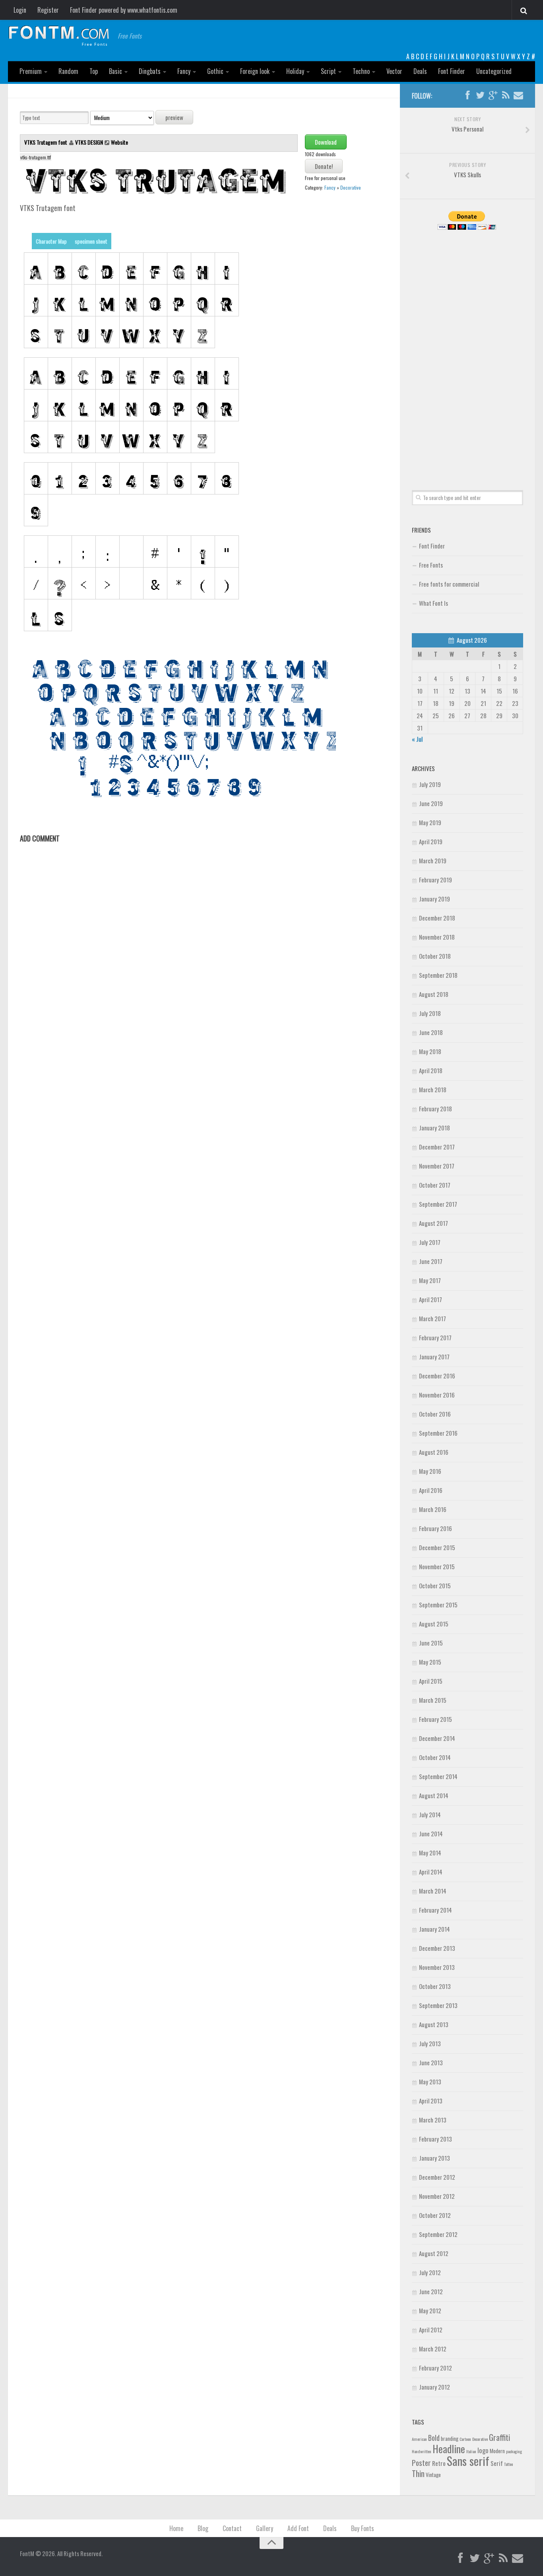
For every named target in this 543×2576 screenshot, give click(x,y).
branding (450, 2438)
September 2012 (438, 2234)
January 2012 (434, 2387)
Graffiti (499, 2437)
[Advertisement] (467, 351)
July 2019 (430, 784)
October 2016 (435, 1414)
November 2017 (437, 1166)
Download (326, 142)
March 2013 (433, 2120)
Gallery (265, 2528)
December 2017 (437, 1147)
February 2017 (435, 1337)
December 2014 (437, 1738)
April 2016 (431, 1490)
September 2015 (438, 1605)
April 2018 (431, 1070)
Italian (471, 2451)
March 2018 (433, 1089)
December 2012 (437, 2177)
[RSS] (506, 95)
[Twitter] (480, 95)
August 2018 (434, 994)
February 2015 (435, 1719)
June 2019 (431, 803)
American (419, 2439)
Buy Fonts (363, 2528)
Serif (497, 2463)
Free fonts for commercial (449, 584)
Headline (449, 2448)
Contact (232, 2528)
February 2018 (435, 1109)
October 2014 (435, 1757)
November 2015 (437, 1566)
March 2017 (432, 1318)
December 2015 (437, 1547)
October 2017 (435, 1185)
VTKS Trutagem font (46, 142)
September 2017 (438, 1204)
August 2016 (434, 1452)
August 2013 (434, 2024)
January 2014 (434, 1929)
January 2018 (434, 1128)
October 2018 (435, 956)
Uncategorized (494, 71)
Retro (439, 2463)
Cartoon (465, 2439)
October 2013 (435, 1986)
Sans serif (468, 2461)
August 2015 (434, 1624)
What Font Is (433, 603)
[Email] (518, 95)
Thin (418, 2473)
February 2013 (435, 2139)
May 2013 (430, 2082)
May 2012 (430, 2310)
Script (328, 71)
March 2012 (433, 2349)
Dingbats (150, 71)
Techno (361, 71)
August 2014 (434, 1795)
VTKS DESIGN (89, 142)
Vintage (433, 2475)
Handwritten (422, 2451)
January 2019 (434, 899)
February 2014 (435, 1910)
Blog (203, 2528)
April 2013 (431, 2101)
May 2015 (430, 1662)
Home (176, 2528)
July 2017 (430, 1242)
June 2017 (431, 1261)
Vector (394, 71)
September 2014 (438, 1776)
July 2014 (430, 1814)
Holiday (295, 71)
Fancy (184, 71)
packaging (514, 2451)
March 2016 (433, 1509)
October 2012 (435, 2215)
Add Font (298, 2528)
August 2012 (434, 2253)
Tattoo (508, 2464)
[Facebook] (467, 95)
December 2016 (437, 1376)
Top (94, 71)
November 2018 (437, 937)
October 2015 (435, 1586)
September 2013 (438, 2005)
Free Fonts (431, 565)
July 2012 (430, 2272)
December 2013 (437, 1948)
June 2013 (431, 2062)
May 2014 (430, 1853)
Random (68, 71)
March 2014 (433, 1891)
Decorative (351, 187)
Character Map (51, 241)
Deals (420, 71)
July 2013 (430, 2043)
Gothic (215, 71)
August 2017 (433, 1223)
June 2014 (431, 1834)
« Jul (417, 739)
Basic (115, 71)
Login (20, 10)
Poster (421, 2463)
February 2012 (435, 2368)
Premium (31, 71)
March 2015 (433, 1700)
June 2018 (431, 1032)
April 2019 (431, 841)
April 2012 (431, 2330)
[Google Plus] (493, 95)
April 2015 (431, 1681)
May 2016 (430, 1471)
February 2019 (435, 880)
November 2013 (437, 1967)
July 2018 (430, 1013)
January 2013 (434, 2158)
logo (483, 2450)
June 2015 (431, 1643)
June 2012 (431, 2291)
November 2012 (437, 2196)
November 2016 (437, 1395)
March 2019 (433, 861)
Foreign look (255, 71)
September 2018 (438, 975)
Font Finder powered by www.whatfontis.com (124, 10)
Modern (497, 2451)
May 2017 (430, 1280)
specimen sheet (91, 241)
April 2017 (431, 1299)
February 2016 (435, 1528)
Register (48, 10)
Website (119, 142)
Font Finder (452, 71)
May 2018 (430, 1051)
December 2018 (437, 918)
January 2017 (434, 1357)
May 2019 (430, 822)
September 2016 (438, 1433)
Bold (434, 2437)
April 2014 (431, 1872)
